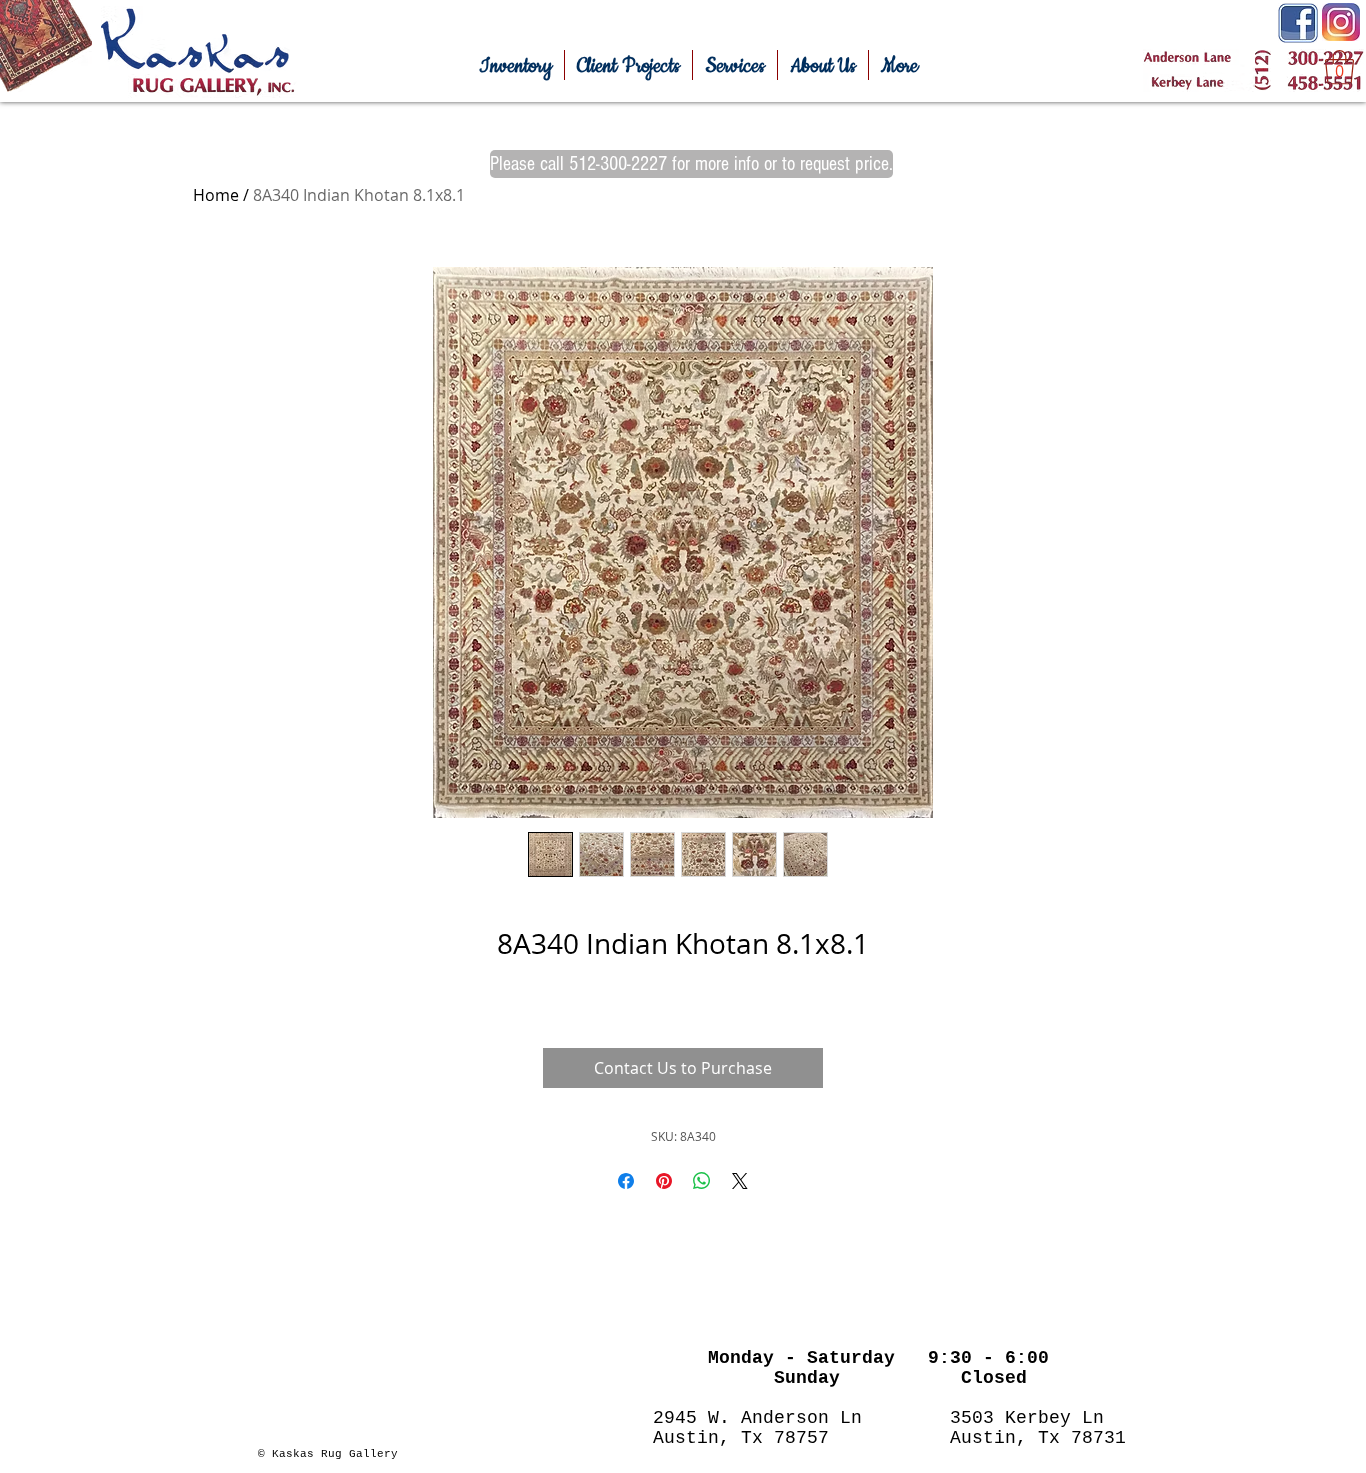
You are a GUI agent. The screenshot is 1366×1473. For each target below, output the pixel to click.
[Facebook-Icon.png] (1298, 23)
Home (216, 195)
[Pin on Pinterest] (664, 1181)
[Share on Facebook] (626, 1181)
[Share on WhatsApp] (702, 1181)
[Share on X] (740, 1181)
